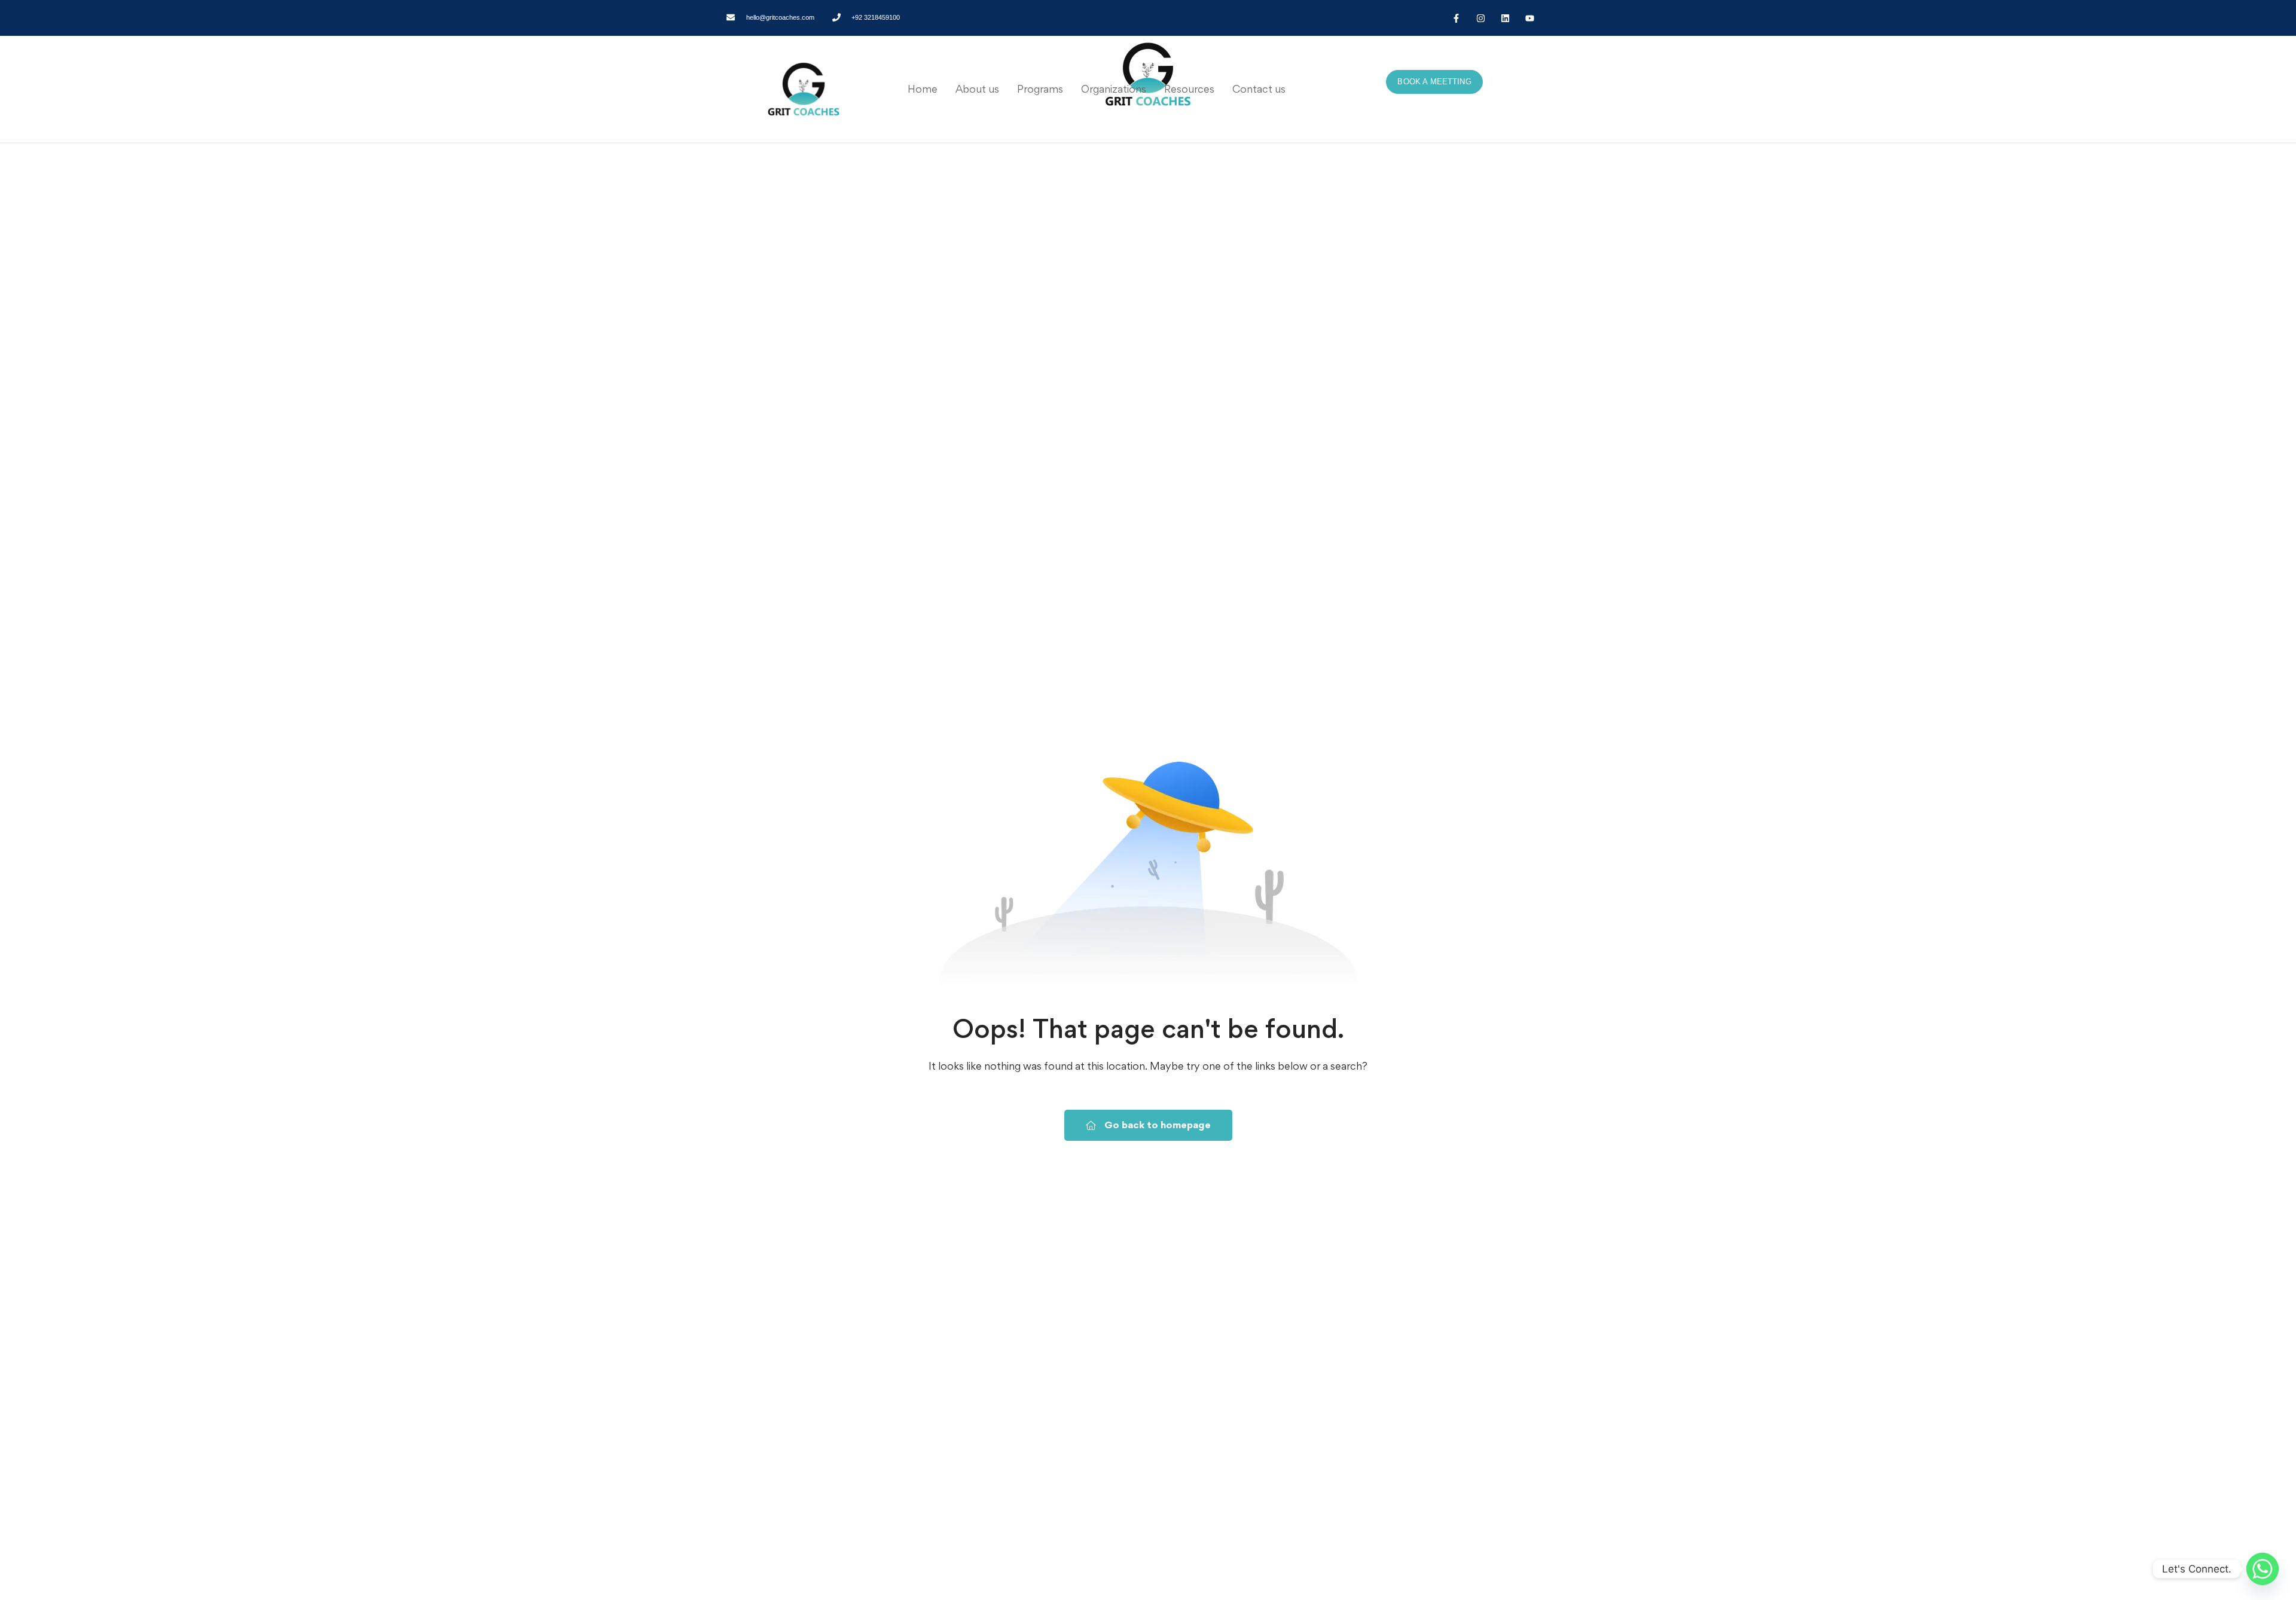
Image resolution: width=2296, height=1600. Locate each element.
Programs (1040, 89)
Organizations (1114, 89)
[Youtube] (1529, 18)
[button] (1040, 89)
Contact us (1259, 89)
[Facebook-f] (1456, 18)
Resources (1189, 89)
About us (977, 89)
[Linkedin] (1505, 18)
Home (923, 89)
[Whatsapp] (2263, 1569)
